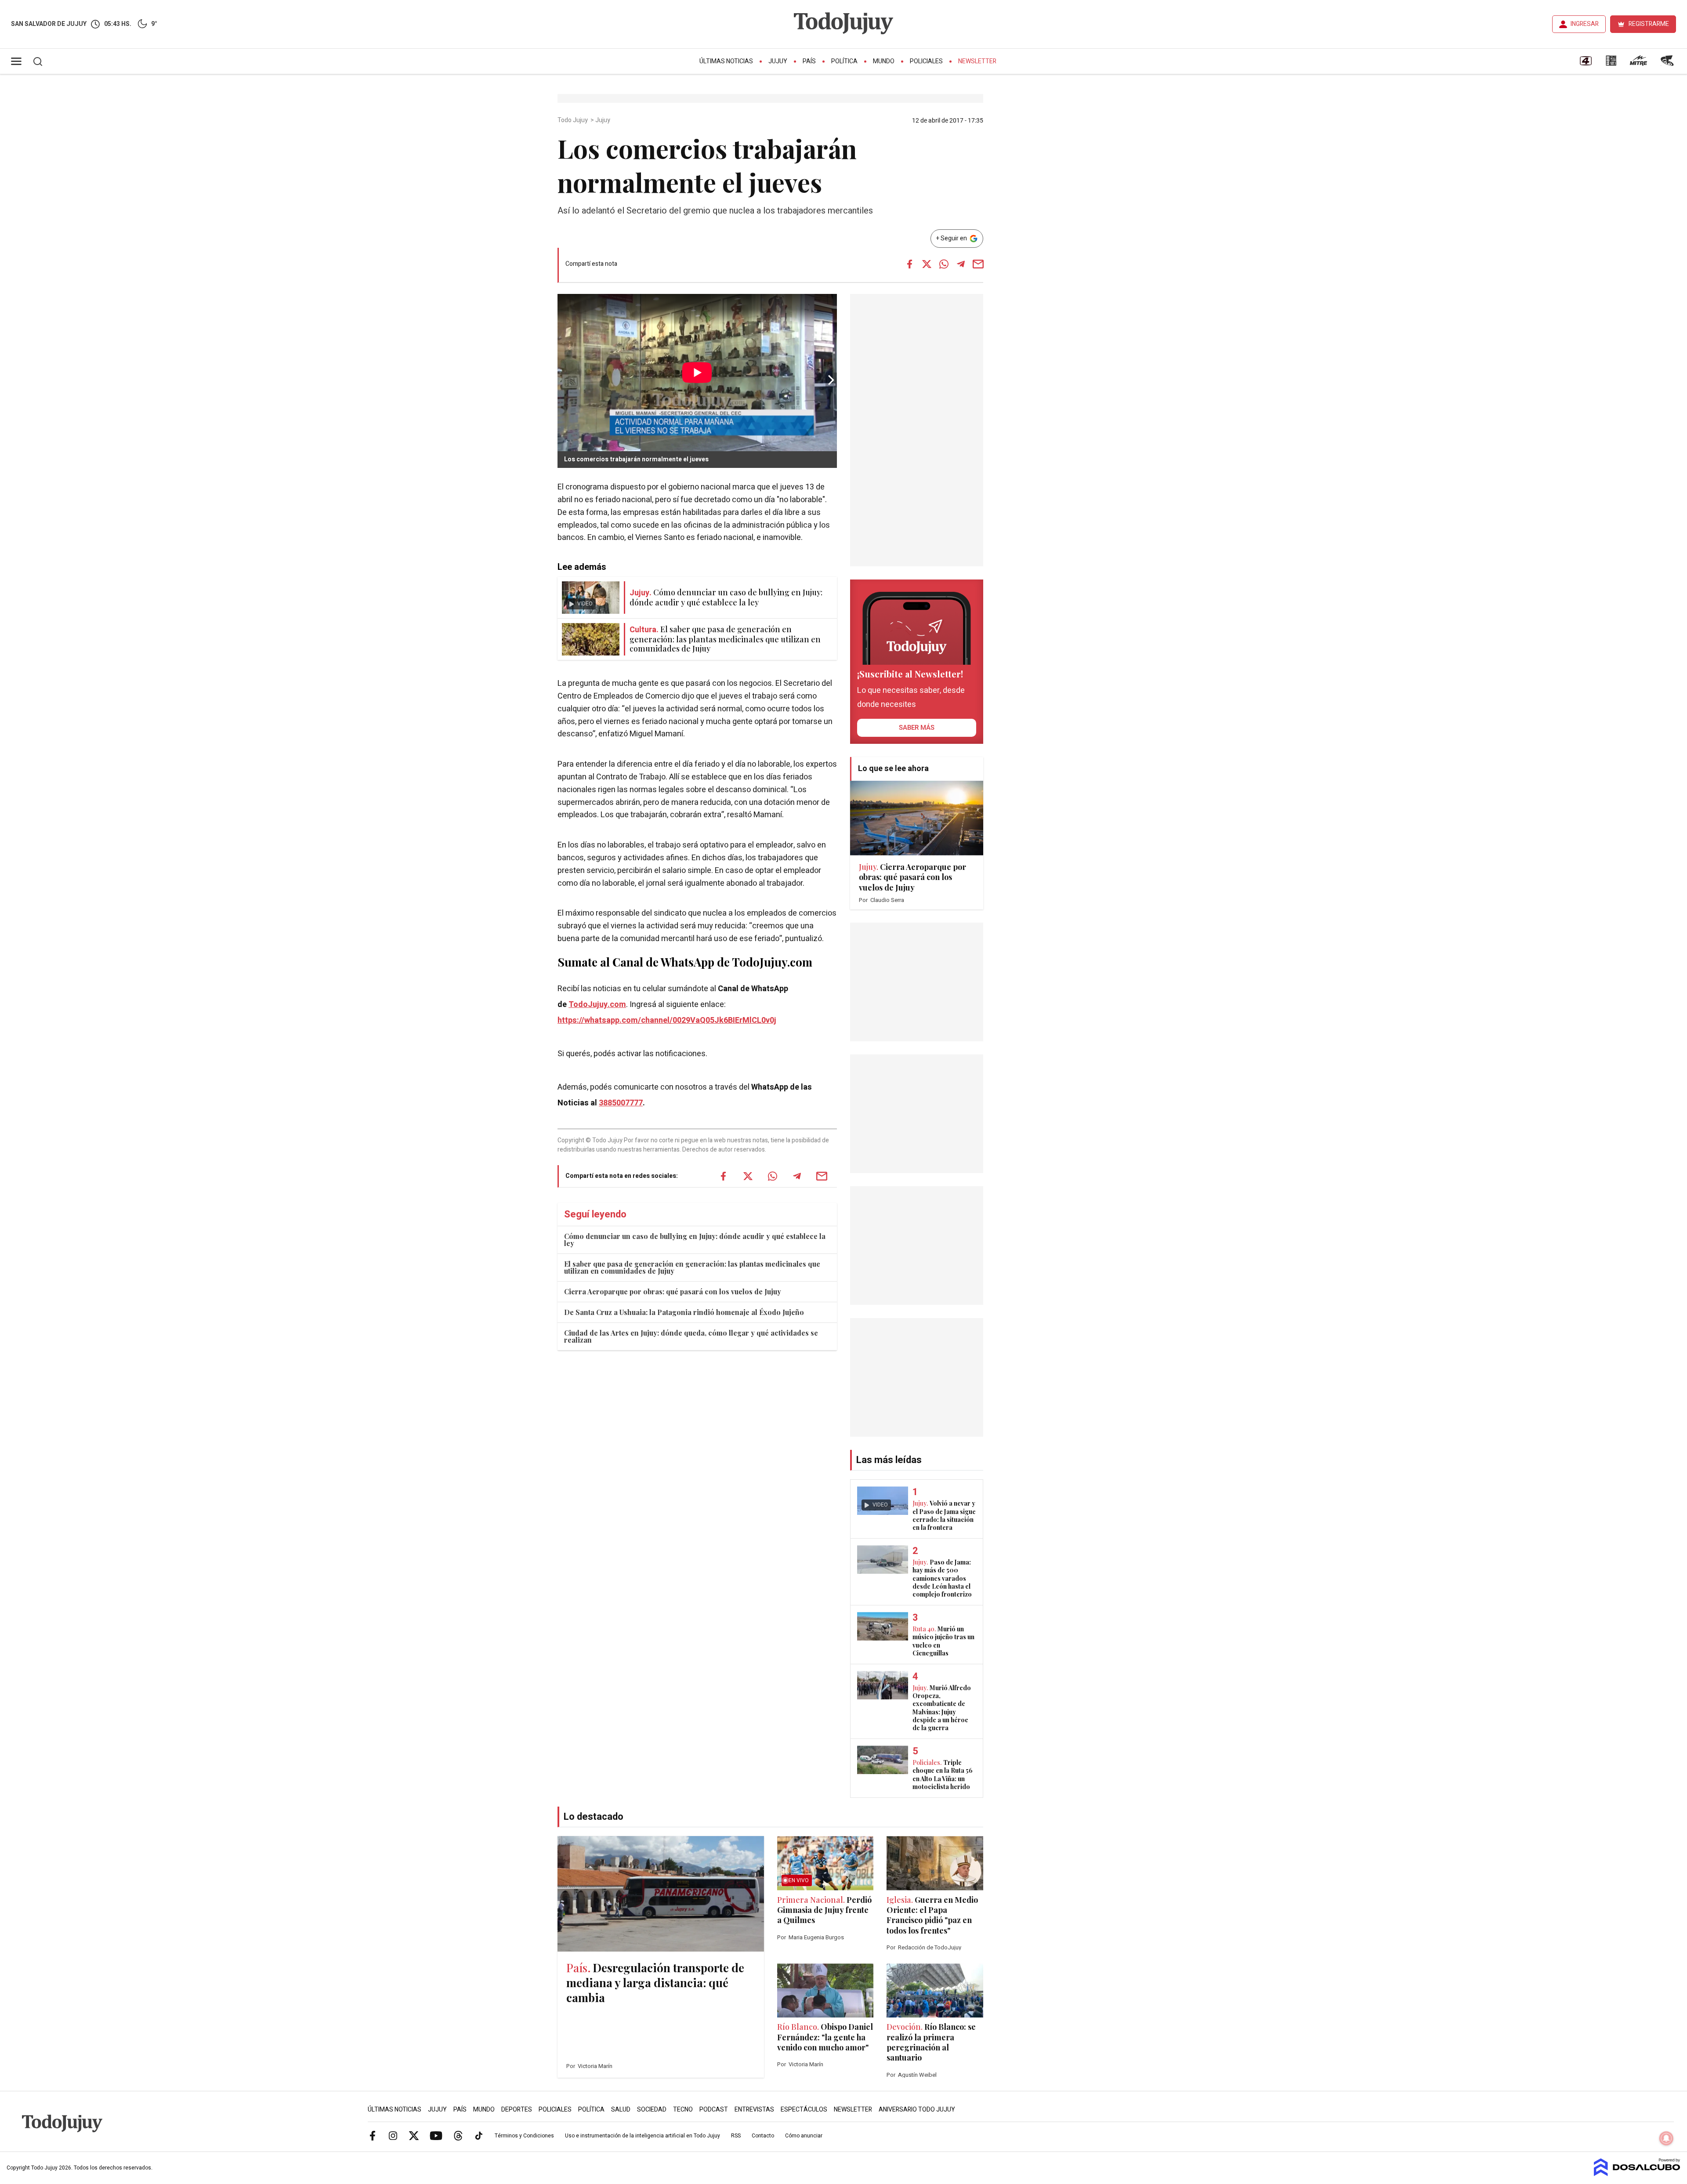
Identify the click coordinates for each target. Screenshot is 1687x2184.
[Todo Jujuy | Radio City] (1611, 64)
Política (844, 61)
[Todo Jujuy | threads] (458, 2135)
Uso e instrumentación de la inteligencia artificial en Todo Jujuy (643, 2136)
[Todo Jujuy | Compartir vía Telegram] (961, 264)
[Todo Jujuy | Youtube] (436, 2135)
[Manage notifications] (1666, 2138)
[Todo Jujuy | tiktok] (479, 2135)
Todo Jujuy (573, 120)
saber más (917, 728)
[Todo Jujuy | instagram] (393, 2135)
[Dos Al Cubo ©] (1637, 2174)
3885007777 (621, 1103)
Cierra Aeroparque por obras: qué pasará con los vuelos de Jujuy (673, 1291)
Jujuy (778, 61)
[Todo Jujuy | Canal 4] (1586, 64)
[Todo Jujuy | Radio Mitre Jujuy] (1638, 64)
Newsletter (977, 61)
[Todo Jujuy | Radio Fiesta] (1668, 64)
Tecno (683, 2110)
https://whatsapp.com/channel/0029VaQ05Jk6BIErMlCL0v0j (667, 1020)
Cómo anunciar (804, 2136)
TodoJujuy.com (597, 1005)
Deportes (517, 2110)
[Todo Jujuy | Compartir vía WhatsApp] (944, 264)
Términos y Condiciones (524, 2136)
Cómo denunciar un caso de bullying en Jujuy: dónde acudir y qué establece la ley (695, 1240)
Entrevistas (754, 2110)
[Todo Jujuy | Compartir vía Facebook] (909, 264)
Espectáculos (804, 2110)
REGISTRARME (1649, 24)
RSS (736, 2136)
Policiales (926, 61)
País (809, 61)
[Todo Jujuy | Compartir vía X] (927, 264)
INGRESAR (1585, 24)
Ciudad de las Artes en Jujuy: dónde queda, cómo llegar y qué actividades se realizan (691, 1336)
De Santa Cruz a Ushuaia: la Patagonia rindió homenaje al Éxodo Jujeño (684, 1312)
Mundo (884, 61)
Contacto (763, 2136)
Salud (621, 2110)
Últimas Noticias (726, 61)
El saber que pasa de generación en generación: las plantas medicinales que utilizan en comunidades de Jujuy (692, 1267)
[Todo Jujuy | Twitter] (414, 2135)
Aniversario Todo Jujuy (917, 2110)
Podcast (714, 2110)
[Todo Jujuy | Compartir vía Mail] (978, 264)
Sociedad (652, 2110)
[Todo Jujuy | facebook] (373, 2135)
